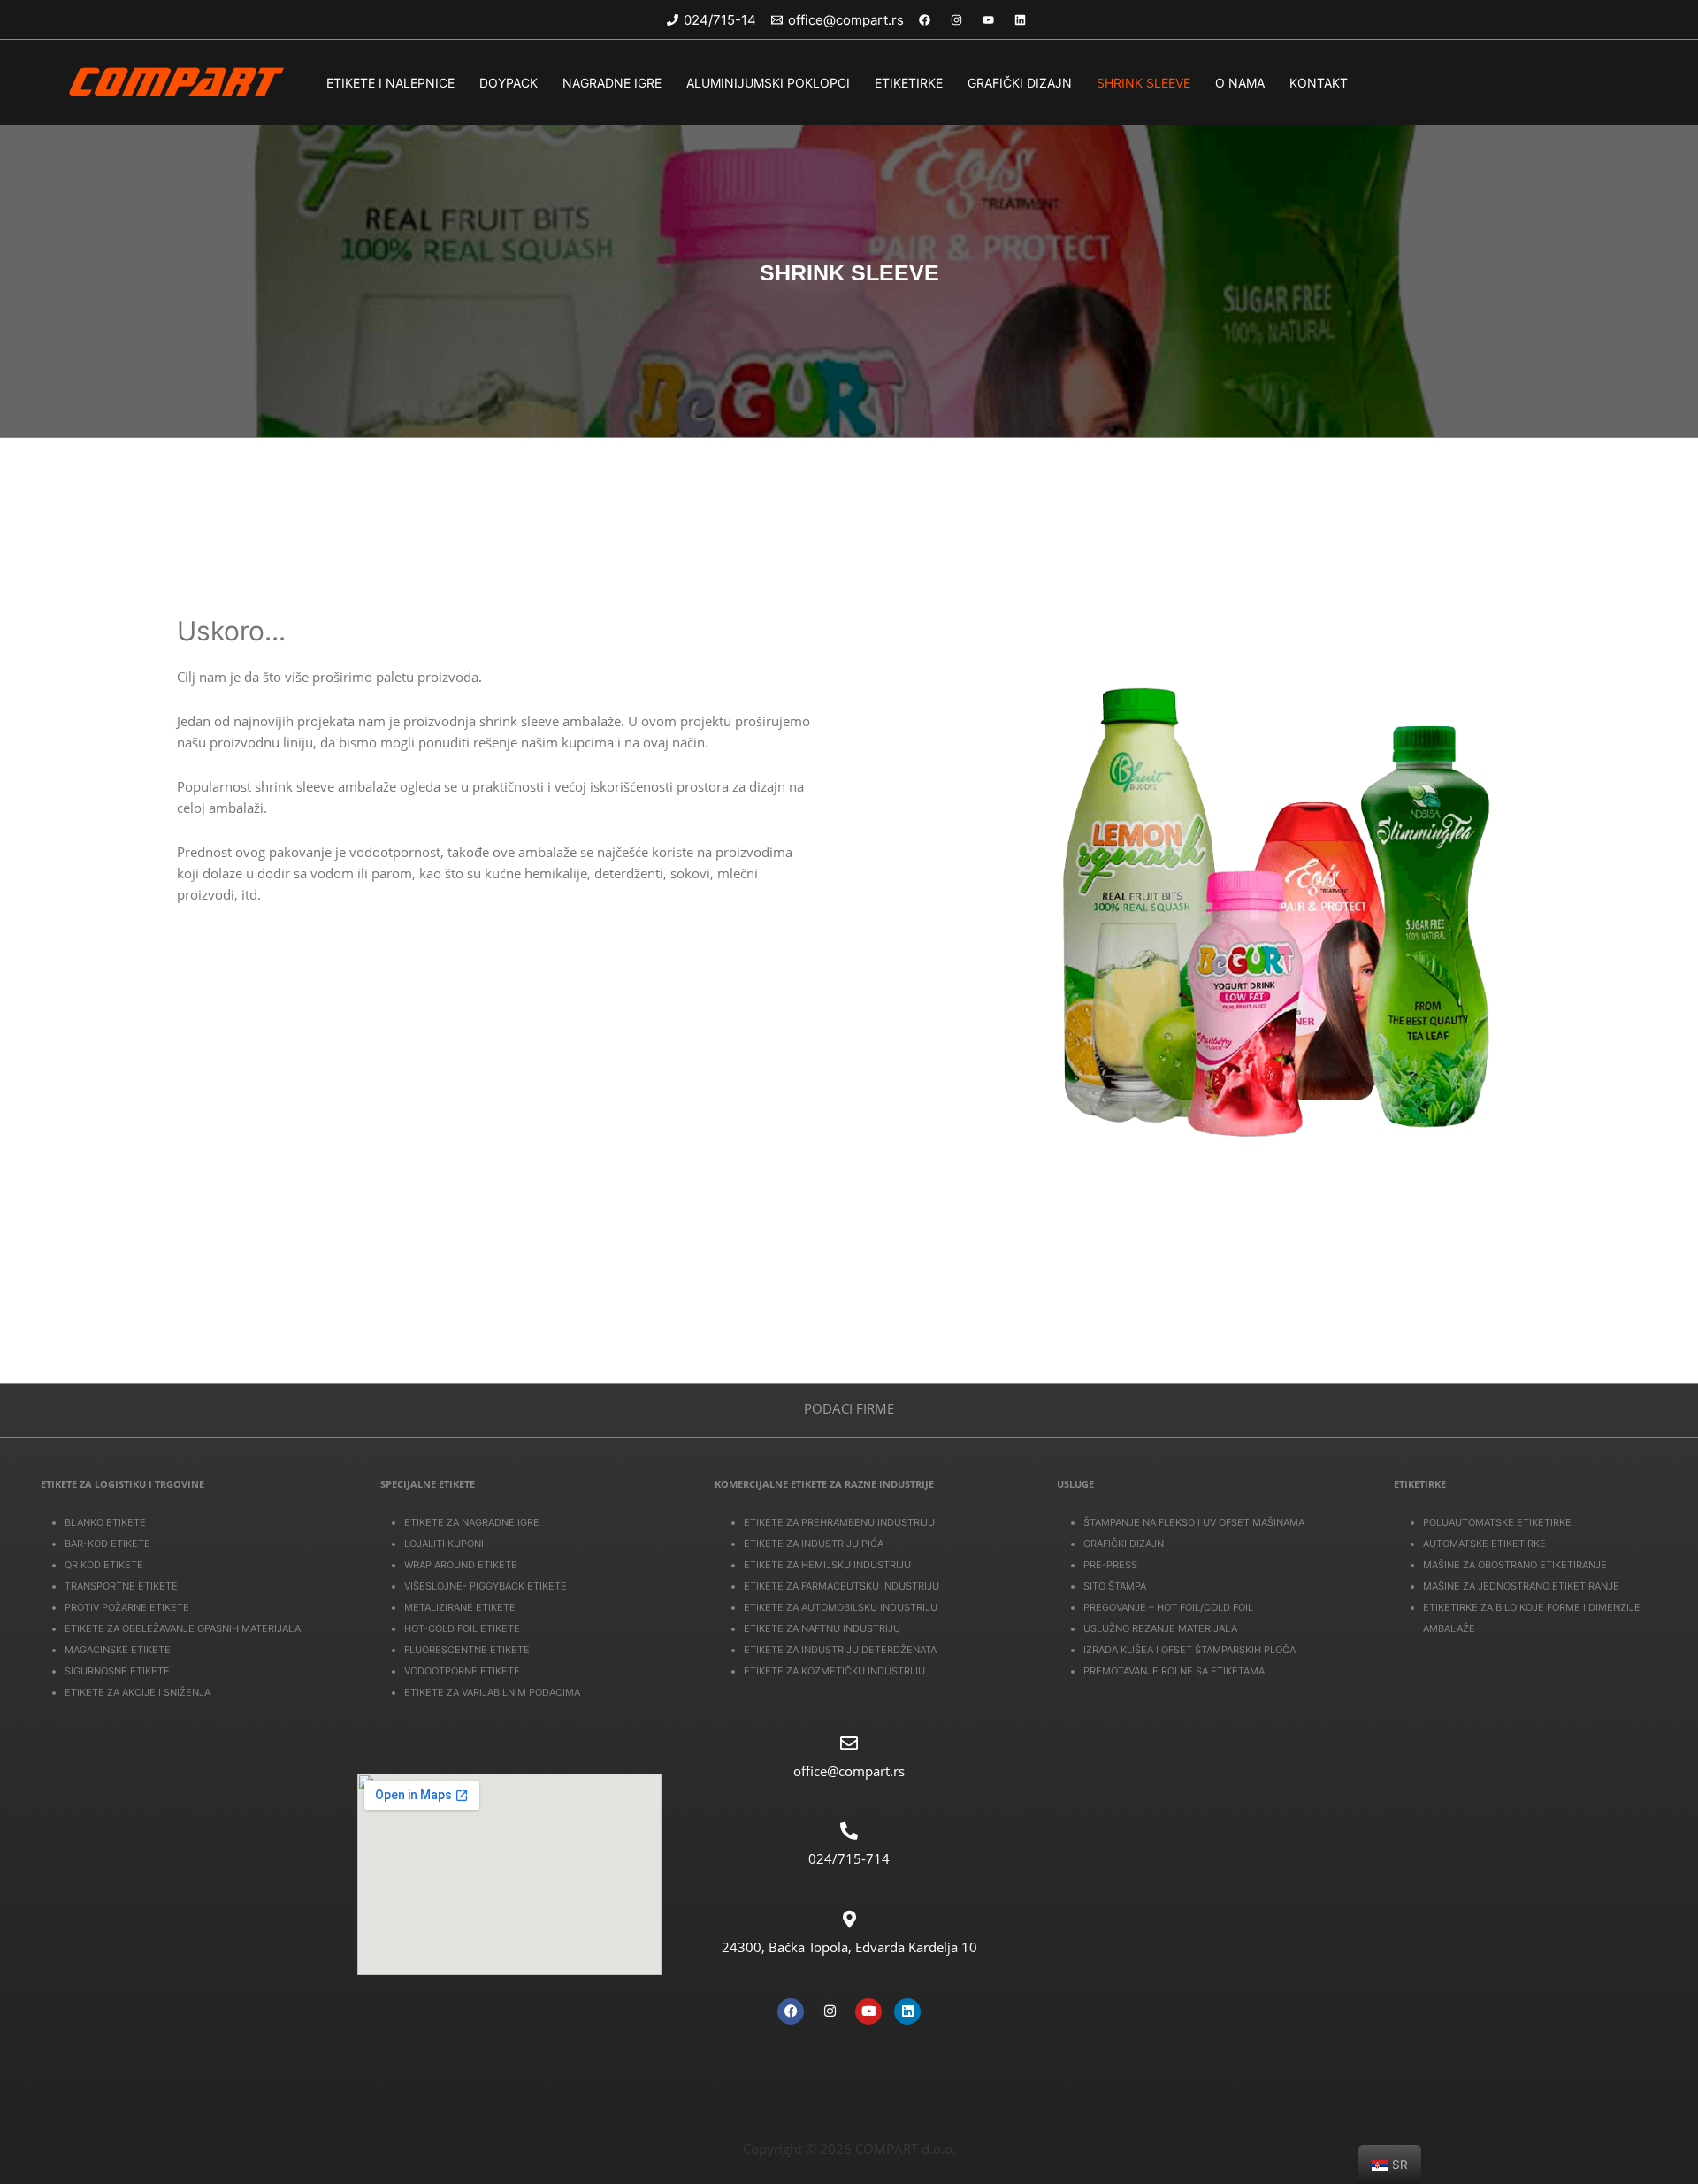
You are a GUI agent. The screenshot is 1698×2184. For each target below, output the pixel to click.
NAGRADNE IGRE (612, 83)
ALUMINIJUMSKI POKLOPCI (768, 83)
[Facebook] (791, 2012)
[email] (959, 20)
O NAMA (1240, 83)
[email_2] (991, 20)
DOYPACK (509, 83)
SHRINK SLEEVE (1143, 83)
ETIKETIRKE (909, 83)
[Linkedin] (907, 2012)
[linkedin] (1023, 20)
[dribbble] (927, 20)
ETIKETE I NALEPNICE (390, 83)
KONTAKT (1319, 83)
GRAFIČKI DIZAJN (1020, 83)
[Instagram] (830, 2012)
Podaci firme (849, 1408)
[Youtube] (868, 2012)
